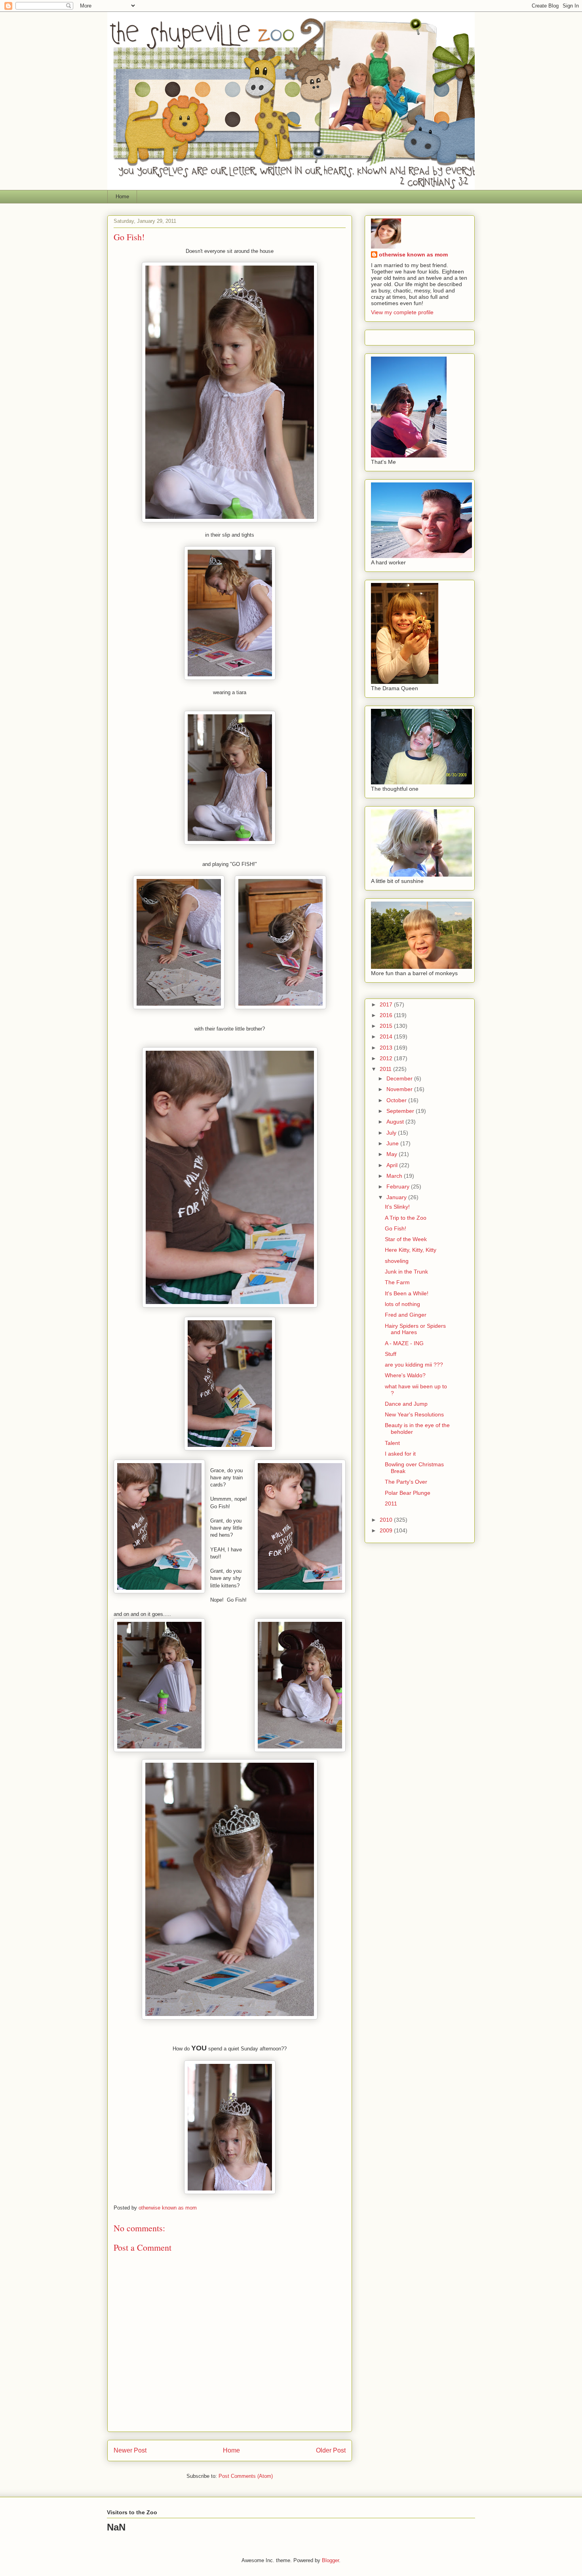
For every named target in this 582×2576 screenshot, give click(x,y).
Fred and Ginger (406, 1315)
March (395, 1176)
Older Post (331, 2450)
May (393, 1154)
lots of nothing (402, 1304)
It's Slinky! (397, 1207)
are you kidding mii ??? (414, 1365)
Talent (392, 1443)
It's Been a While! (407, 1293)
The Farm (397, 1282)
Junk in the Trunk (406, 1272)
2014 (387, 1036)
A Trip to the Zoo (406, 1218)
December (400, 1078)
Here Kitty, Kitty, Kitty (411, 1250)
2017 (387, 1004)
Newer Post (130, 2450)
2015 (387, 1026)
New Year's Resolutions (414, 1414)
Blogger (330, 2560)
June (393, 1143)
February (399, 1186)
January (397, 1197)
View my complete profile (402, 312)
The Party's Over (406, 1482)
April (393, 1165)
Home (122, 196)
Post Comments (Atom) (246, 2476)
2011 (386, 1069)
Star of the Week (406, 1239)
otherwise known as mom (413, 254)
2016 (387, 1015)
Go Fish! (396, 1228)
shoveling (397, 1261)
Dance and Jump (406, 1404)
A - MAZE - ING (404, 1343)
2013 (387, 1048)
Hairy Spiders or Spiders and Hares (415, 1329)
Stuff (391, 1354)
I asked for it (400, 1454)
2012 (387, 1058)
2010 (387, 1520)
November (400, 1089)
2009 (387, 1530)
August (396, 1122)
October (397, 1100)
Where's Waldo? (405, 1375)
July (392, 1133)
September (401, 1111)
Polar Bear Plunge (408, 1493)
